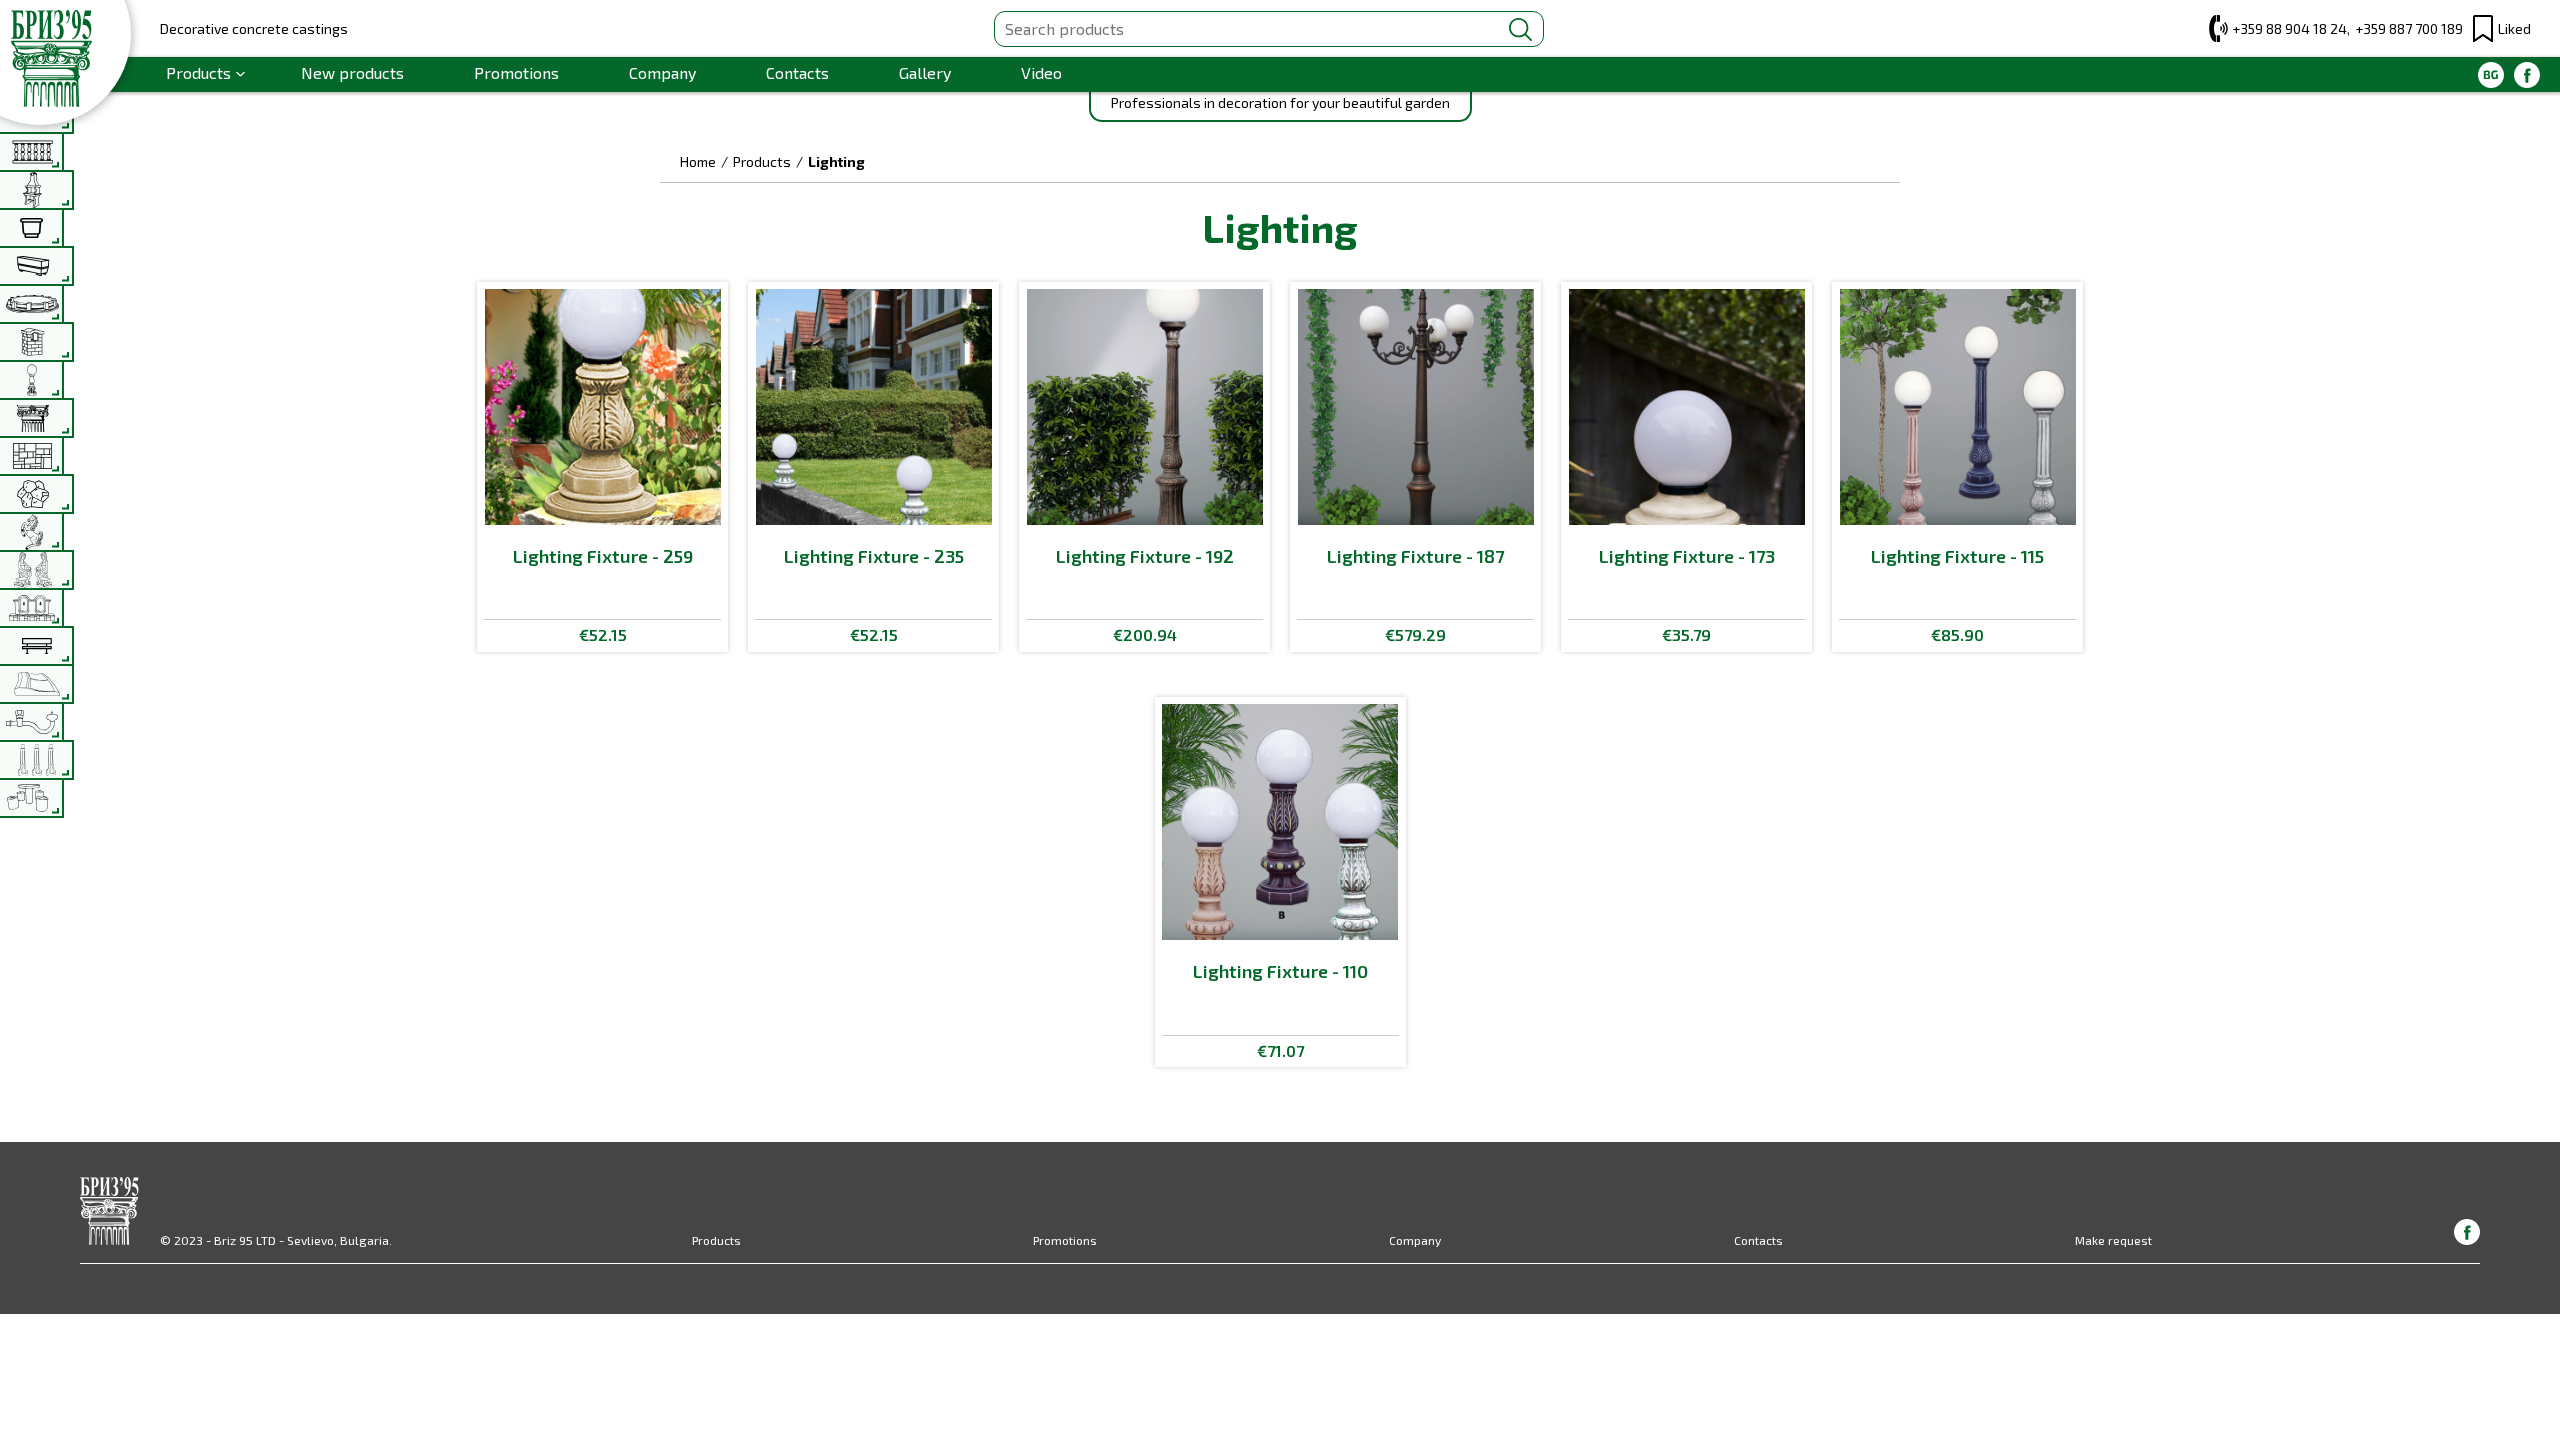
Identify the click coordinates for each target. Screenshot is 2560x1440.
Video (1041, 72)
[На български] (2491, 74)
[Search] (1520, 29)
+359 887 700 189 (2409, 28)
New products (352, 72)
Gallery (925, 72)
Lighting (836, 161)
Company (662, 72)
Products (198, 72)
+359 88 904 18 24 (2289, 28)
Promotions (516, 72)
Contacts (797, 72)
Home (698, 161)
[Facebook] (2527, 74)
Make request (2113, 1240)
